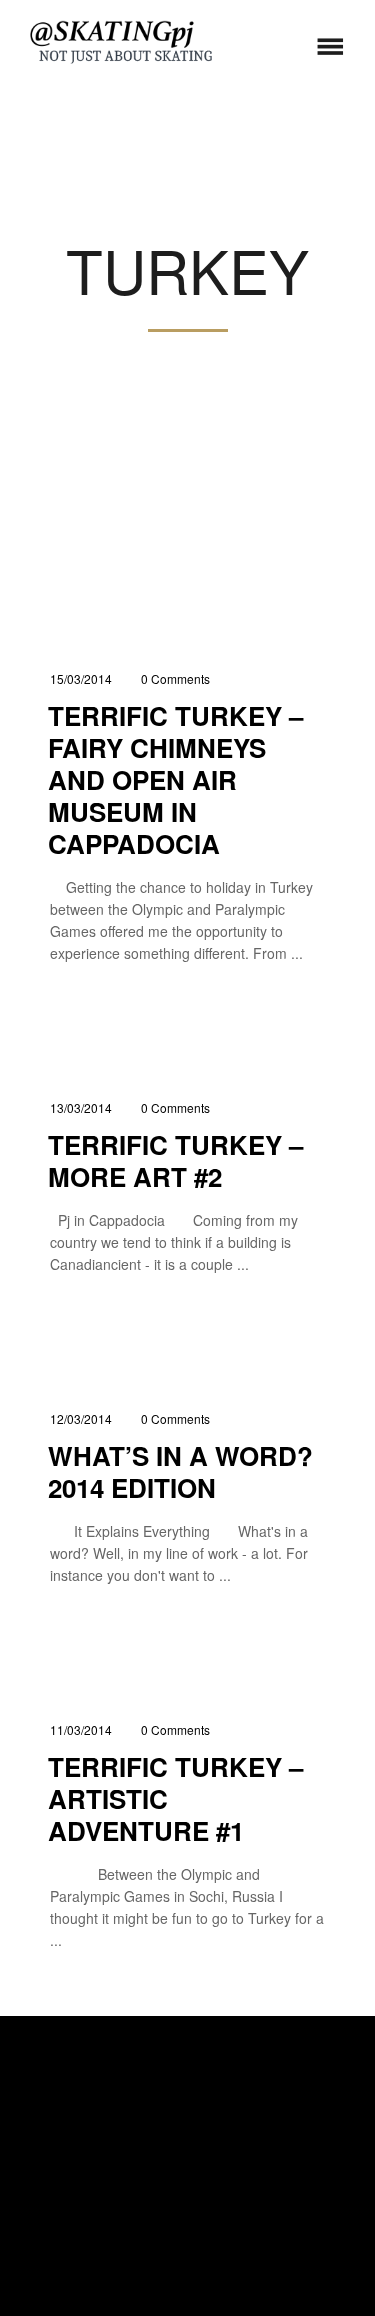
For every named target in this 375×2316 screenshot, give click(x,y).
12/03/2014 (81, 1418)
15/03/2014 (81, 678)
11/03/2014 (81, 1729)
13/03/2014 (81, 1107)
